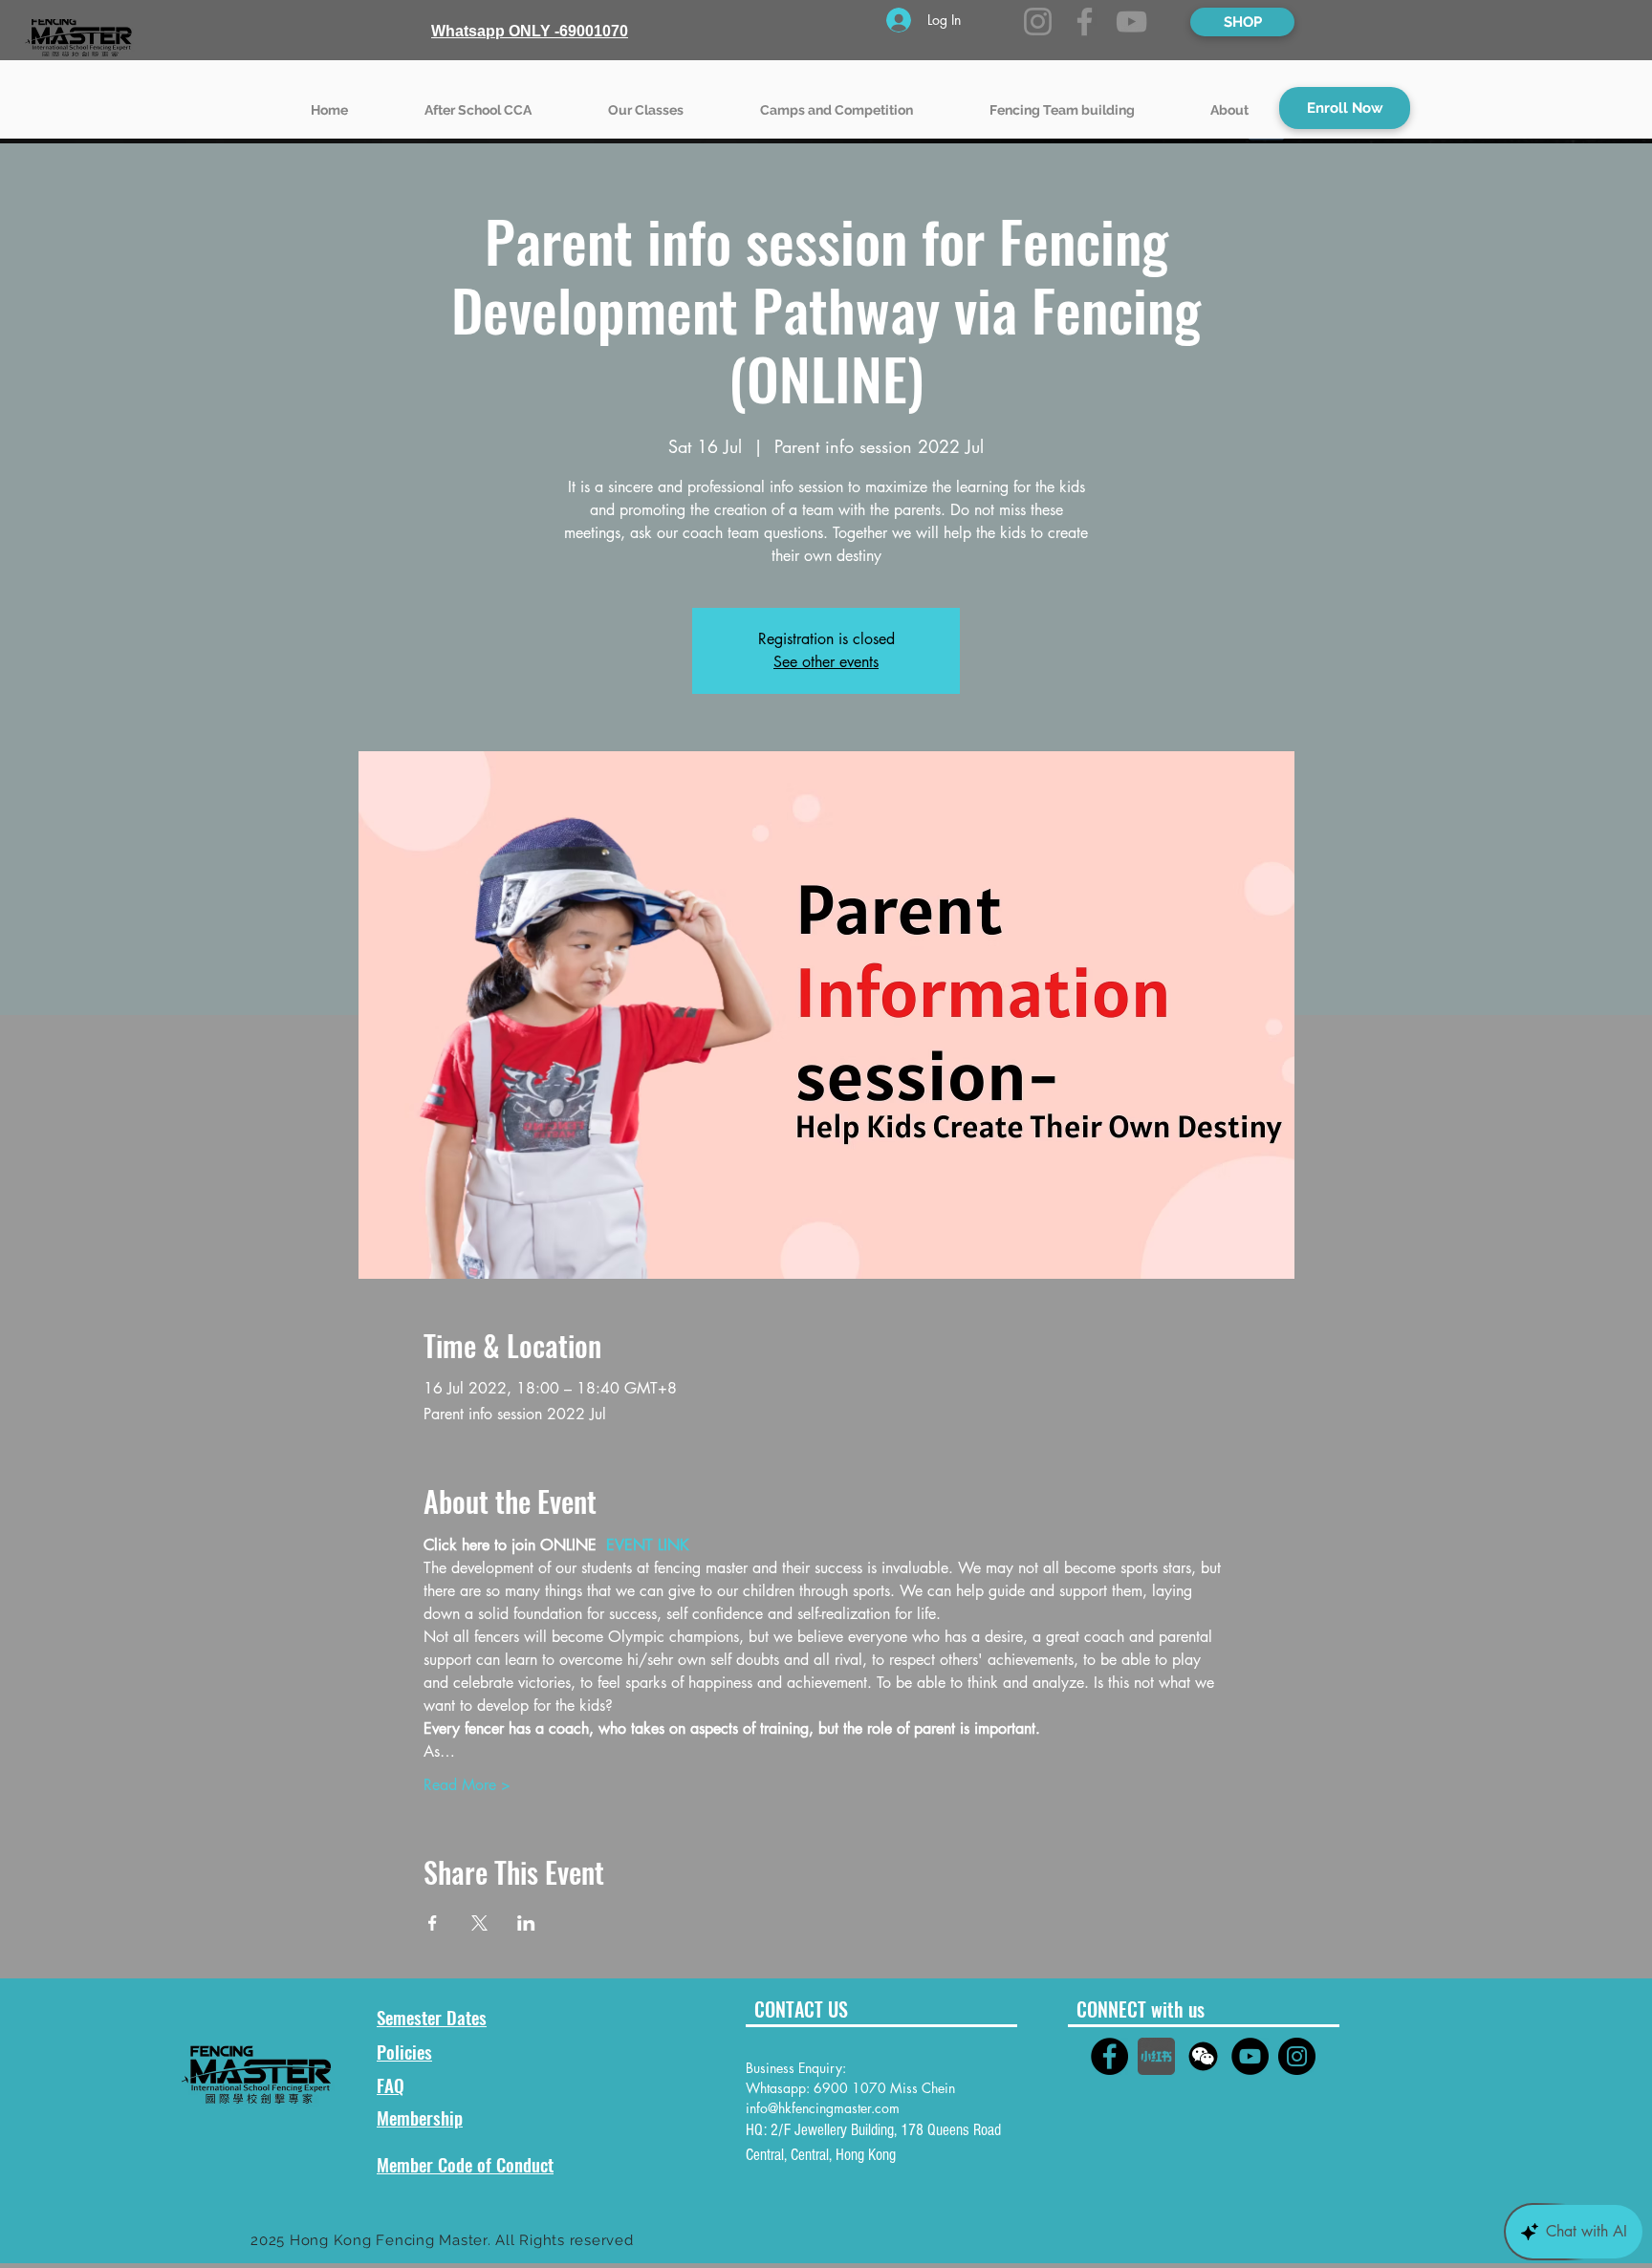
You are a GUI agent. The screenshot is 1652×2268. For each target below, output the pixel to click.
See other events (826, 662)
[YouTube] (1131, 22)
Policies (404, 2051)
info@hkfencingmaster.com (823, 2108)
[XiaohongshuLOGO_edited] (1156, 2056)
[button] (646, 101)
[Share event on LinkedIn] (526, 1923)
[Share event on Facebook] (433, 1923)
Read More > (467, 1785)
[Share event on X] (479, 1923)
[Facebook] (1085, 22)
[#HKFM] (1109, 2056)
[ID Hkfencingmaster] (1203, 2056)
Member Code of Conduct (465, 2164)
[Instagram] (1038, 22)
